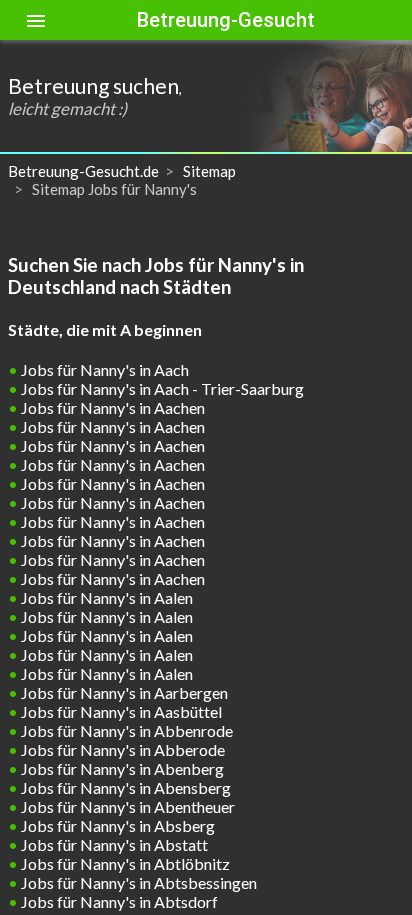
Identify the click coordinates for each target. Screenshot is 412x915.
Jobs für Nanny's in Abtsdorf (118, 901)
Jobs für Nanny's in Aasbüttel (120, 711)
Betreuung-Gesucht (226, 20)
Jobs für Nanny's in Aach (103, 369)
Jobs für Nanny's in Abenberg (121, 768)
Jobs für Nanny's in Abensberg (124, 787)
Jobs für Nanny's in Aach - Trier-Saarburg (161, 388)
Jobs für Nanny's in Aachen (111, 407)
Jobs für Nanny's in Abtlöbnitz (124, 863)
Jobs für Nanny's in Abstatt (113, 844)
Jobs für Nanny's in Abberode (121, 749)
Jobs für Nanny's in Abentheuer (126, 806)
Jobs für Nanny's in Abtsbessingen (137, 882)
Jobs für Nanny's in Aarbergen (123, 692)
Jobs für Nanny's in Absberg (116, 825)
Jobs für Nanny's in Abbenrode (125, 730)
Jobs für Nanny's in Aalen (105, 597)
